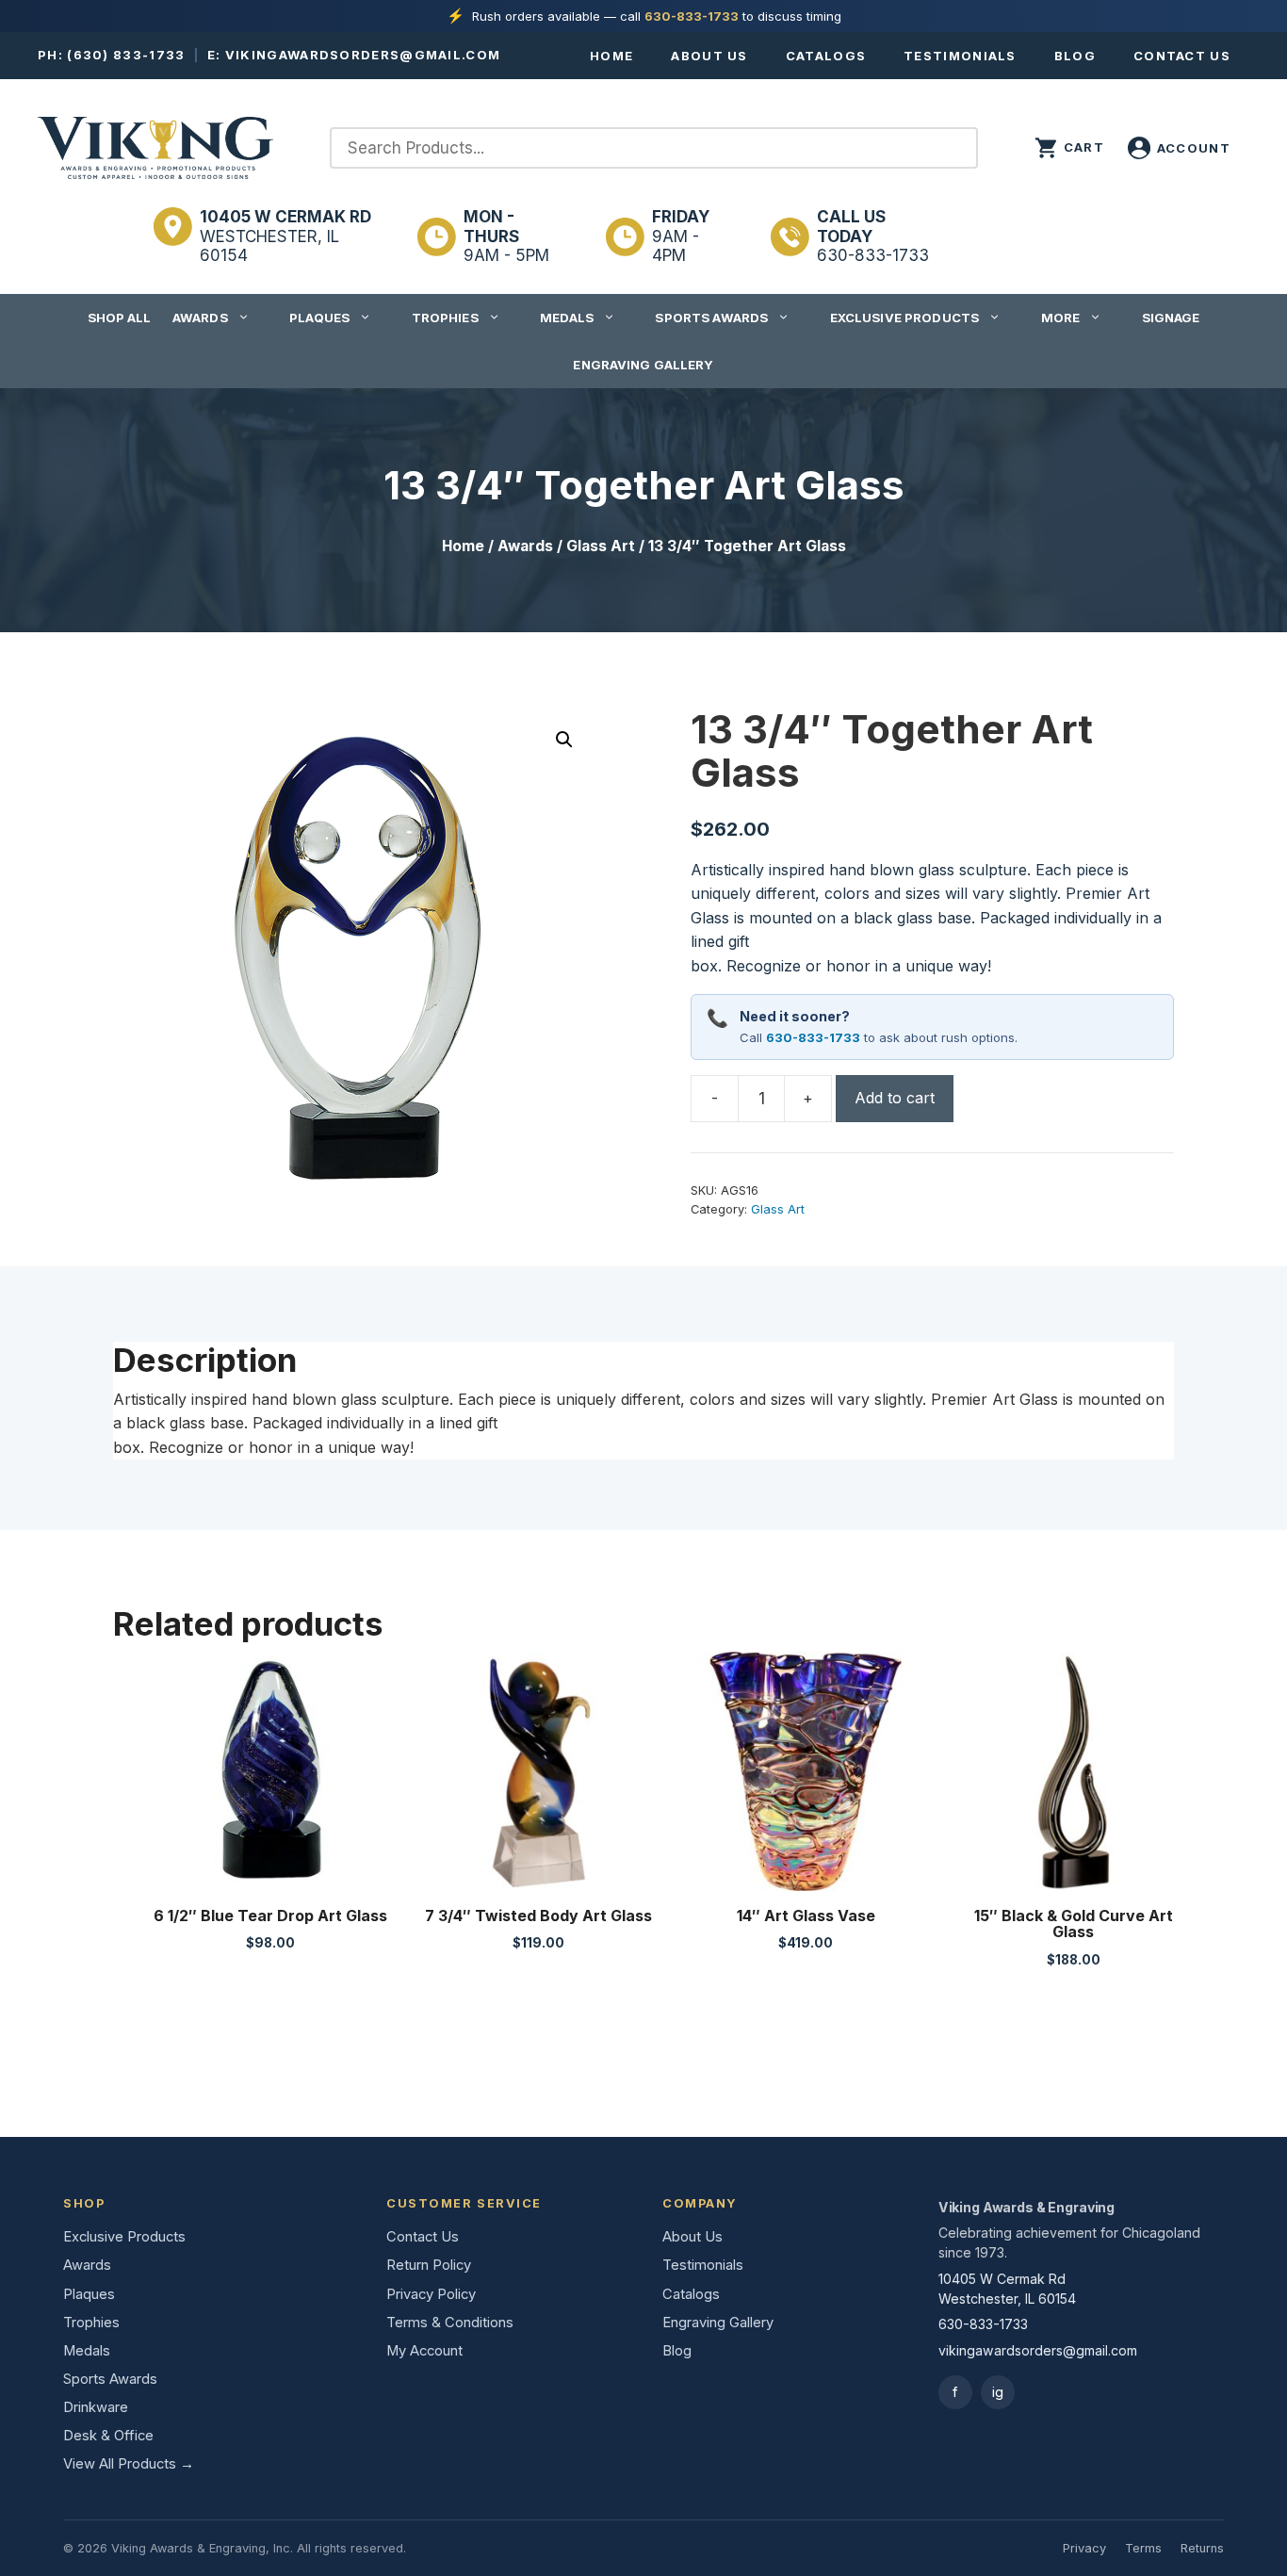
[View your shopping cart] (1069, 148)
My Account (424, 2351)
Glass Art (601, 546)
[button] (564, 740)
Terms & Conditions (450, 2323)
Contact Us (1182, 56)
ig (998, 2392)
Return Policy (429, 2265)
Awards (200, 318)
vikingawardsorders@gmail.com (363, 55)
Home (611, 56)
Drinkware (96, 2407)
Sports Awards (711, 318)
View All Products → (129, 2464)
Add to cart (895, 1098)
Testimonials (960, 56)
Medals (567, 318)
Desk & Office (108, 2436)
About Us (709, 56)
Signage (1171, 318)
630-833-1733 (692, 16)
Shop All (120, 318)
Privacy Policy (431, 2294)
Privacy (1084, 2548)
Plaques (319, 318)
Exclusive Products (904, 318)
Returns (1202, 2548)
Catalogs (826, 56)
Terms (1143, 2548)
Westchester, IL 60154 (285, 236)
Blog (1075, 56)
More (1061, 318)
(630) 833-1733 (126, 55)
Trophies (445, 318)
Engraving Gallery (643, 365)
